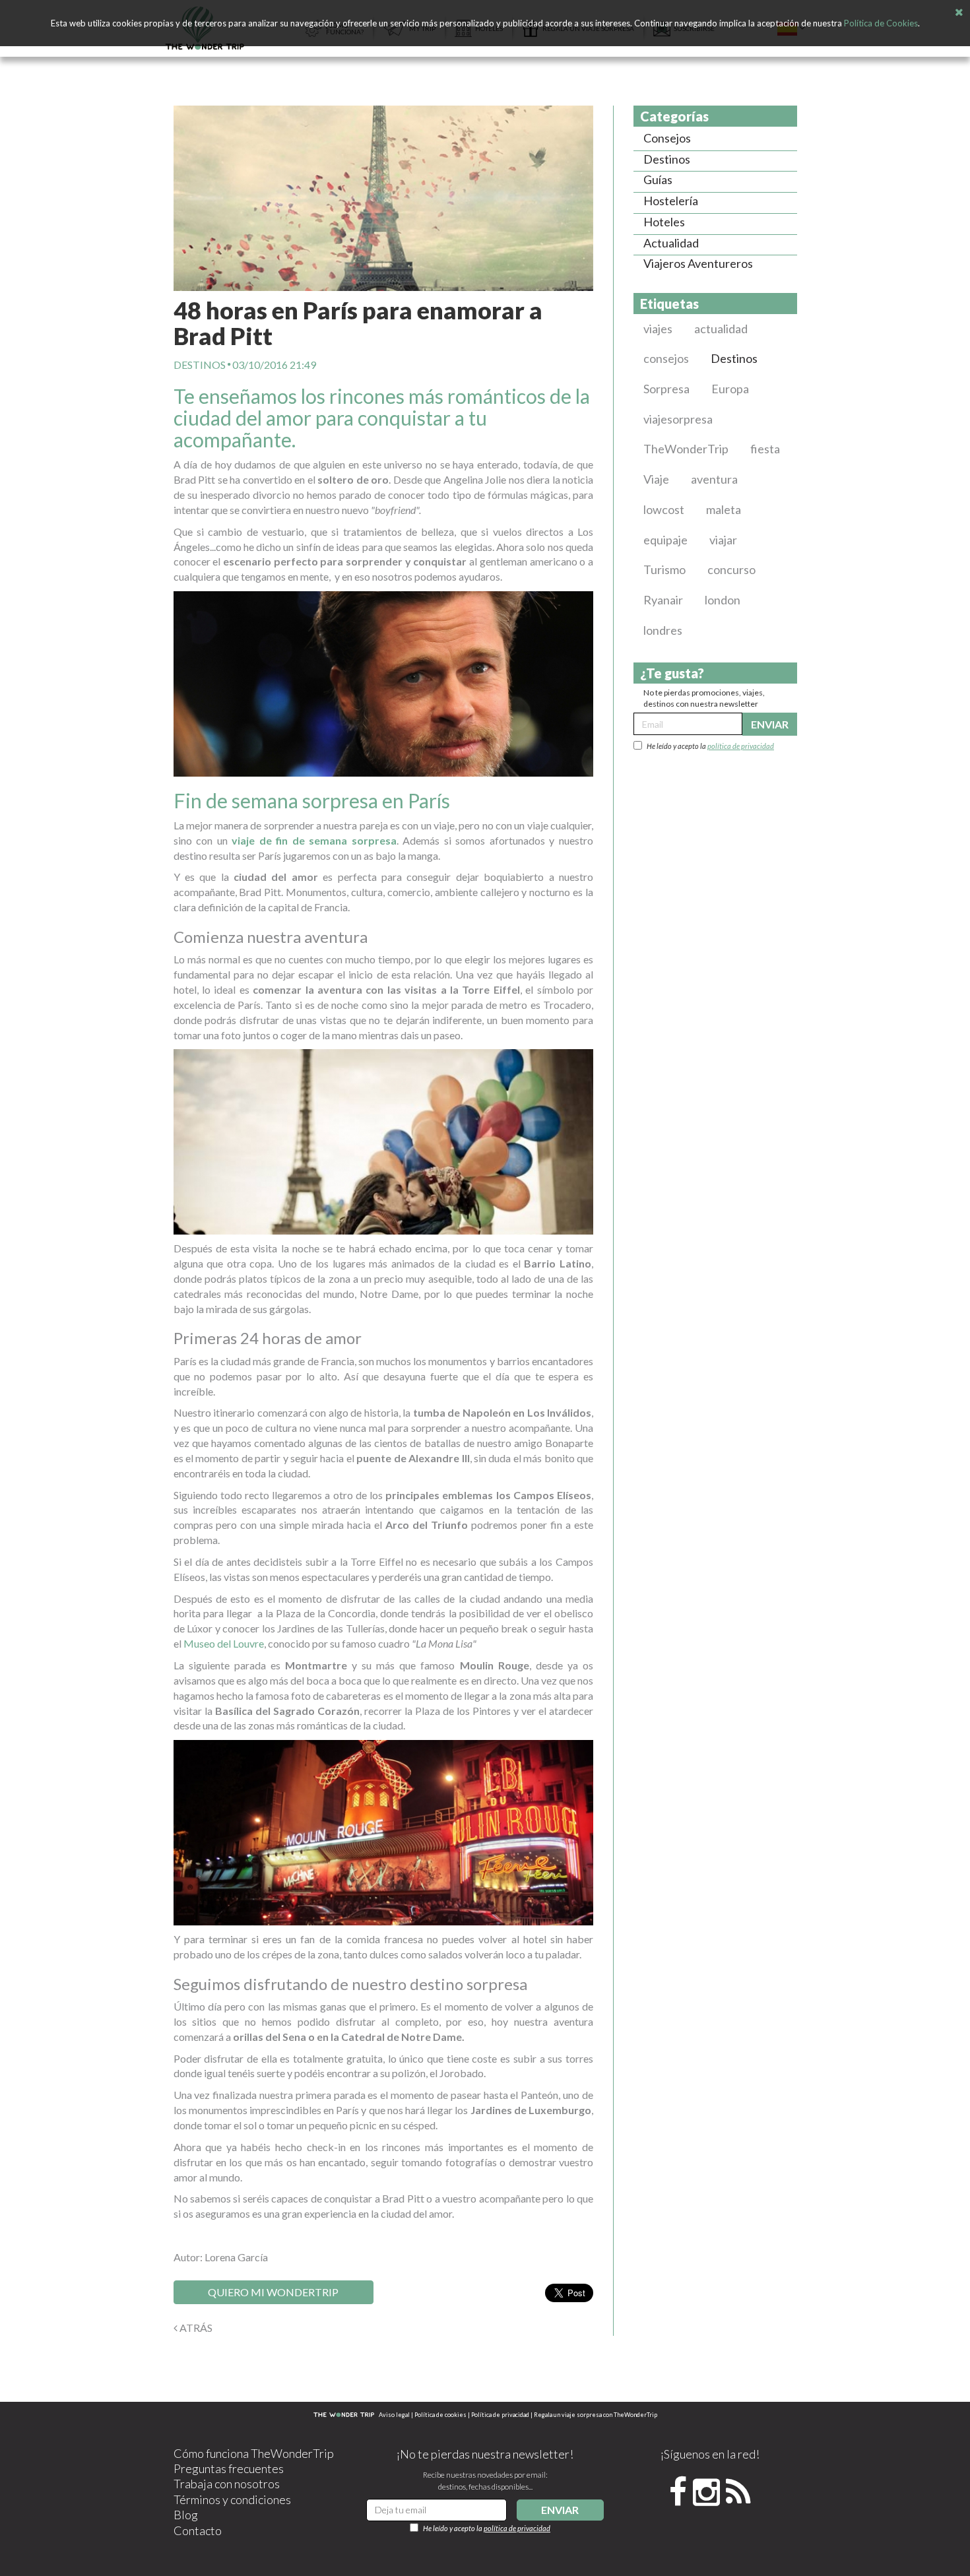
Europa (730, 389)
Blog (186, 2515)
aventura (714, 479)
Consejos (667, 138)
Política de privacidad (500, 2415)
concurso (731, 569)
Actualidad (671, 243)
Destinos (200, 365)
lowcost (664, 509)
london (723, 600)
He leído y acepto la (710, 746)
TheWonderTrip (686, 449)
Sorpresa (666, 389)
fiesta (765, 449)
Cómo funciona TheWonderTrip (254, 2453)
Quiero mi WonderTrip (273, 2292)
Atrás (195, 2328)
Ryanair (663, 600)
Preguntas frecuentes (229, 2468)
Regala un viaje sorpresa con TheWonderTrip (596, 2415)
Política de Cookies (881, 23)
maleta (724, 509)
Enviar (770, 724)
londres (663, 630)
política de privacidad (741, 746)
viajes (658, 329)
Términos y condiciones (232, 2499)
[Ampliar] (384, 198)
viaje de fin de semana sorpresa (314, 840)
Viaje (656, 479)
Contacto (198, 2530)
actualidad (721, 329)
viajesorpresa (678, 419)
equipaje (665, 540)
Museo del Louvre (224, 1643)
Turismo (664, 569)
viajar (723, 540)
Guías (658, 179)
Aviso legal (394, 2415)
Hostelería (671, 201)
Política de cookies (440, 2415)
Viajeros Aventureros (698, 263)
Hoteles (664, 222)
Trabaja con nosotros (227, 2484)
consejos (666, 358)
